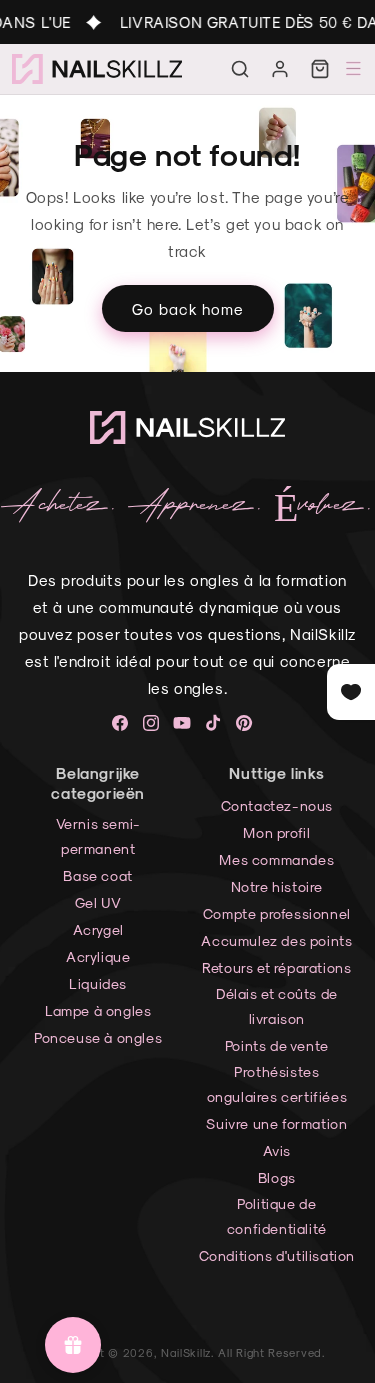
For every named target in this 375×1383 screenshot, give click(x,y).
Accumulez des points (276, 940)
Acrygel (98, 929)
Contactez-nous (277, 805)
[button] (240, 69)
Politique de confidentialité (277, 1216)
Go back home (188, 308)
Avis (277, 1150)
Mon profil (276, 832)
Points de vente (277, 1045)
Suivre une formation (276, 1123)
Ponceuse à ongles (98, 1037)
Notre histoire (277, 886)
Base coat (97, 875)
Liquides (98, 983)
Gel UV (98, 902)
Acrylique (98, 956)
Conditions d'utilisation (277, 1255)
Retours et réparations (276, 967)
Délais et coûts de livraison (277, 1006)
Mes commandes (276, 859)
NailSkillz (186, 1352)
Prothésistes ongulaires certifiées (277, 1084)
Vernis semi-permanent (98, 836)
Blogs (277, 1177)
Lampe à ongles (98, 1010)
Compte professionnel (277, 913)
